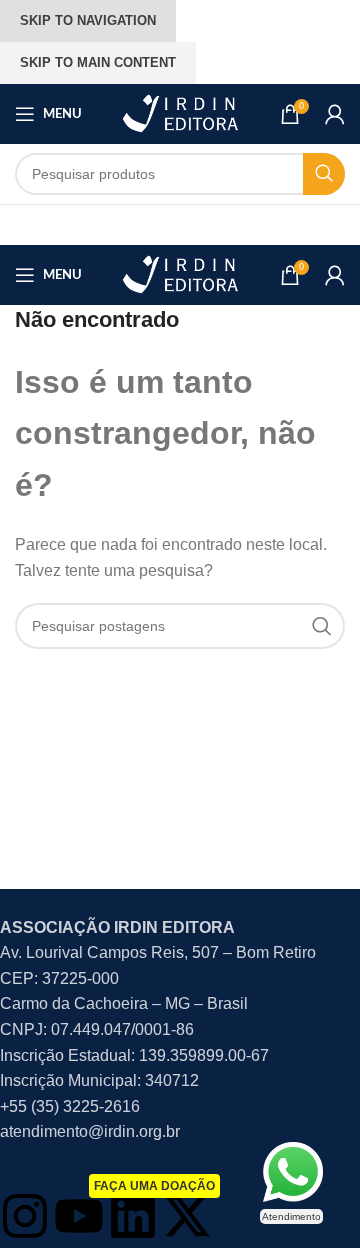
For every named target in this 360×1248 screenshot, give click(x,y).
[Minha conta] (335, 114)
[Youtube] (79, 1216)
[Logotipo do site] (180, 112)
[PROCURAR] (324, 174)
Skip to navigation (88, 20)
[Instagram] (25, 1216)
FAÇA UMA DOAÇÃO (154, 1186)
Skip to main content (98, 62)
